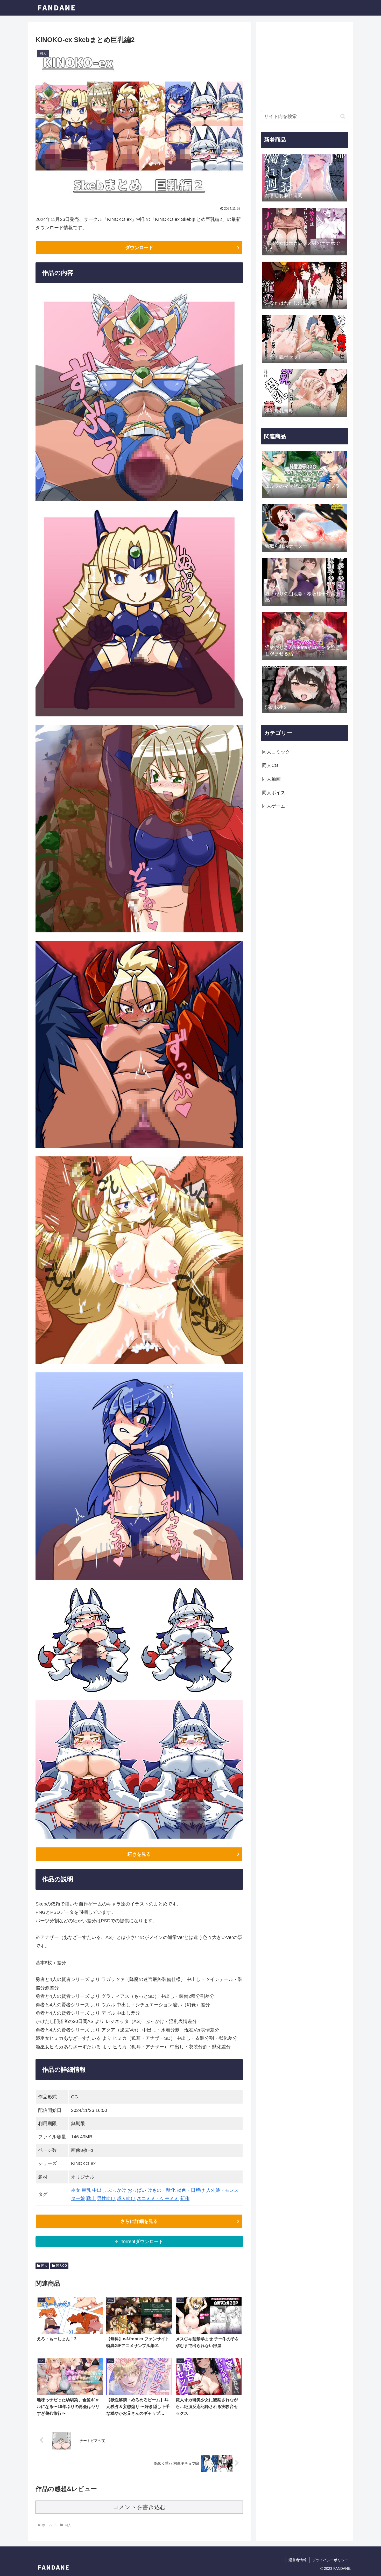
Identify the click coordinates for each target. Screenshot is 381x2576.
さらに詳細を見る (139, 2221)
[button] (343, 116)
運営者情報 (298, 2560)
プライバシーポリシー (330, 2560)
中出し (99, 2190)
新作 (185, 2198)
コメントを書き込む (139, 2507)
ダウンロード (139, 248)
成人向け (126, 2198)
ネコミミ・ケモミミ (158, 2198)
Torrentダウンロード (142, 2242)
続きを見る (139, 1854)
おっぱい (137, 2190)
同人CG (61, 2266)
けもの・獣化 (161, 2190)
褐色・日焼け (191, 2190)
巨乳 (86, 2190)
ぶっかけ (117, 2190)
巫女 (76, 2190)
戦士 (91, 2198)
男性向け (106, 2198)
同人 (44, 2266)
